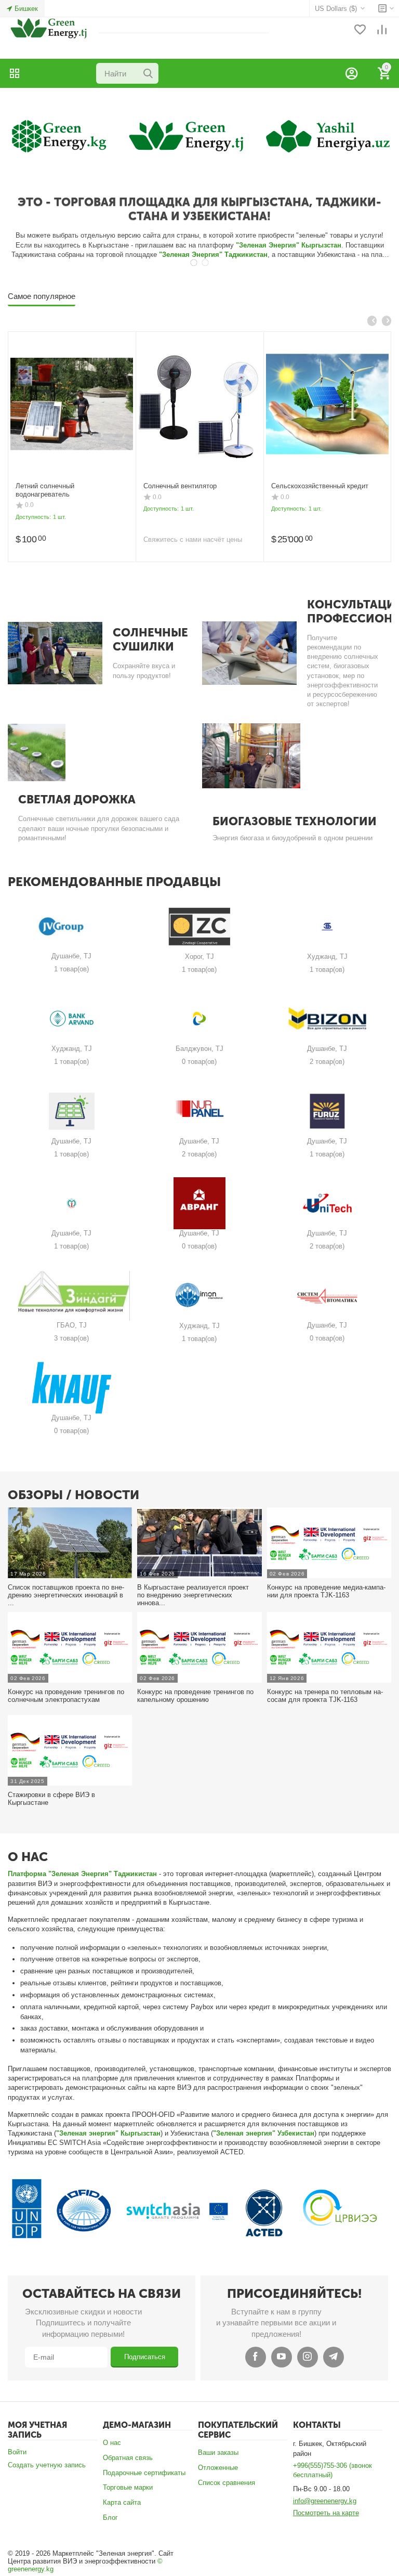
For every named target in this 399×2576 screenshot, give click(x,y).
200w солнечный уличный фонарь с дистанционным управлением (325, 490)
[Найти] (148, 73)
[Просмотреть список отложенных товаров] (360, 30)
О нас (112, 2443)
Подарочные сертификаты (144, 2473)
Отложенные (218, 2468)
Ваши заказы (218, 2453)
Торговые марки (128, 2487)
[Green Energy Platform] (47, 28)
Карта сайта (122, 2502)
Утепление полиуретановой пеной (197, 486)
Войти (17, 2452)
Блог (110, 2518)
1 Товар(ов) (71, 969)
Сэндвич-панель (41, 486)
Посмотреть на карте (326, 2513)
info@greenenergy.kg (325, 2501)
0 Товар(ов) (199, 1062)
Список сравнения (227, 2483)
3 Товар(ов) (71, 1338)
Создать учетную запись (47, 2465)
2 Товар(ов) (327, 1062)
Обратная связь (128, 2458)
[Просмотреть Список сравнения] (382, 30)
